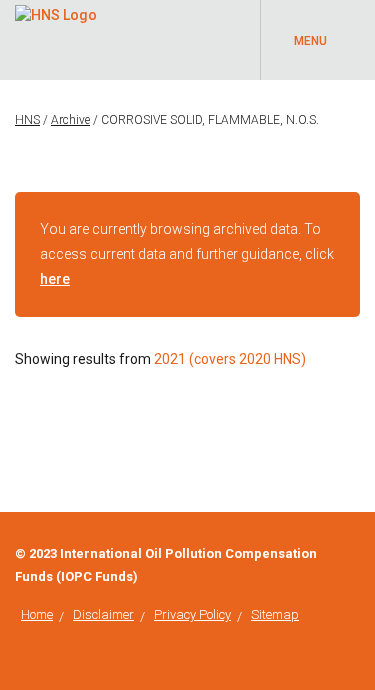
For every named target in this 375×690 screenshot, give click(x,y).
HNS (27, 120)
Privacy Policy (192, 614)
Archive (70, 120)
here (55, 279)
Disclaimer (103, 614)
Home (37, 614)
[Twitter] (354, 554)
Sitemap (275, 614)
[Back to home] (56, 12)
